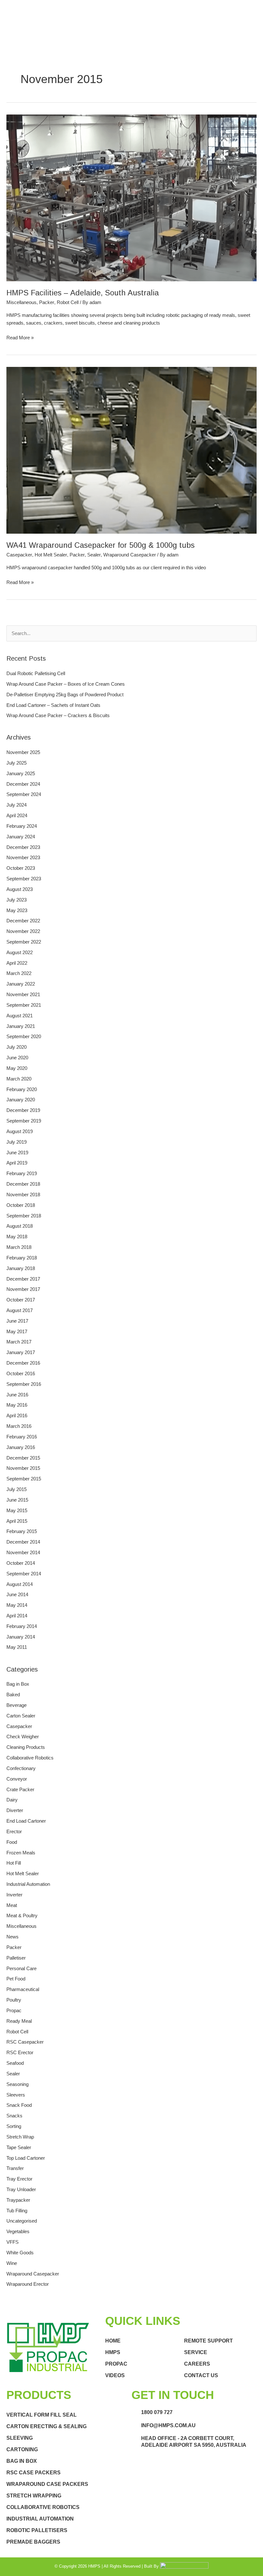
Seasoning (17, 2084)
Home (113, 2341)
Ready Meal (19, 2021)
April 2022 (17, 963)
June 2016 (17, 1395)
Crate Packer (20, 1790)
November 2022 (23, 931)
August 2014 (20, 1584)
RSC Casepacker (25, 2042)
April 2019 (17, 1163)
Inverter (14, 1895)
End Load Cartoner (26, 1821)
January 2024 (21, 837)
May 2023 (17, 911)
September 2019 (24, 1121)
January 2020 (21, 1100)
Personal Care (21, 1969)
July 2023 (17, 900)
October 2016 (21, 1374)
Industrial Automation (28, 1884)
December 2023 (23, 847)
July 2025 (17, 763)
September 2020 (24, 1037)
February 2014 (22, 1626)
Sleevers (16, 2095)
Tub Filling (17, 2211)
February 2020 (22, 1089)
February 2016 (22, 1437)
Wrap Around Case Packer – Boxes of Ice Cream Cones (66, 684)
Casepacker (19, 555)
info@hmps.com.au (168, 2425)
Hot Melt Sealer (51, 555)
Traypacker (18, 2200)
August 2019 (20, 1131)
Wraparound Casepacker (130, 555)
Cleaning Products (26, 1747)
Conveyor (17, 1779)
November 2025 (23, 752)
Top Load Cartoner (26, 2158)
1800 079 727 (157, 2412)
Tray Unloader (21, 2190)
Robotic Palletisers (37, 2530)
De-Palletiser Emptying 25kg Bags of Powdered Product (65, 695)
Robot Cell (68, 302)
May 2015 (17, 1511)
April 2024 (17, 816)
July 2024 (17, 805)
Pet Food (16, 1979)
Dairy (12, 1800)
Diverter (15, 1810)
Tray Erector (19, 2179)
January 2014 (21, 1637)
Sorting (14, 2126)
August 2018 (20, 1226)
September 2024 (24, 794)
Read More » (20, 337)
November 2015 (23, 1468)
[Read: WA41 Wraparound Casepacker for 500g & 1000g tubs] (131, 450)
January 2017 (21, 1352)
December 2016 (23, 1363)
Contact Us (201, 2375)
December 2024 (23, 784)
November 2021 (23, 995)
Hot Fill (14, 1863)
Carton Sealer (21, 1716)
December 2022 (23, 921)
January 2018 (21, 1268)
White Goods (20, 2253)
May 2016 (17, 1405)
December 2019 (23, 1110)
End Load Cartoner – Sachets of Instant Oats (53, 705)
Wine (12, 2263)
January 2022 (21, 984)
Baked (13, 1695)
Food (12, 1842)
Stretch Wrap (20, 2137)
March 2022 (19, 973)
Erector (14, 1832)
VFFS (13, 2242)
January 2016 (21, 1447)
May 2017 (17, 1332)
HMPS (113, 2352)
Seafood (15, 2063)
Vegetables (18, 2232)
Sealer (94, 555)
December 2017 (23, 1279)
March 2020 (19, 1079)
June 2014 (17, 1595)
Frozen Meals (21, 1853)
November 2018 (23, 1195)
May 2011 (17, 1647)
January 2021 (21, 1026)
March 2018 (19, 1247)
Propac (14, 2011)
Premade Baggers (33, 2542)
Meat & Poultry (22, 1916)
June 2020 (17, 1058)
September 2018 (24, 1216)
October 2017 (21, 1300)
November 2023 (23, 858)
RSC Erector (20, 2053)
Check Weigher (23, 1737)
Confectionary (21, 1768)
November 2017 (23, 1289)
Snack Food (19, 2105)
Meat (12, 1905)
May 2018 (17, 1237)
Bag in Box (18, 1684)
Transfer (15, 2168)
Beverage (17, 1705)
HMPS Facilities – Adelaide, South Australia (83, 293)
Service (196, 2352)
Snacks (14, 2116)
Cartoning (22, 2449)
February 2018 (22, 1258)
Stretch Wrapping (34, 2496)
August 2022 (20, 953)
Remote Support (208, 2341)
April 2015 (17, 1521)
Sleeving (20, 2438)
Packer (47, 302)
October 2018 (21, 1205)
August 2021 (20, 1016)
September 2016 (24, 1384)
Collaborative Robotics (30, 1758)
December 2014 (23, 1542)
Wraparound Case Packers (47, 2484)
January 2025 (21, 774)
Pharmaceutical (23, 1989)
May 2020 (17, 1068)
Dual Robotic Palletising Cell (36, 674)
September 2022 (24, 942)
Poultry (14, 2000)
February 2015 (22, 1531)
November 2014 (23, 1553)
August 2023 (20, 889)
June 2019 (17, 1153)
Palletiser (16, 1958)
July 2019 (17, 1142)
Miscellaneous (21, 302)
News (13, 1937)
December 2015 (23, 1458)
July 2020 (17, 1047)
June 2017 (17, 1321)
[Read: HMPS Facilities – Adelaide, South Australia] (131, 198)
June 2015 (17, 1500)
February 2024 (22, 826)
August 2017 (20, 1310)
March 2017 (19, 1342)
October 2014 (21, 1563)
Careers (197, 2364)
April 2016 (17, 1416)
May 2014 (17, 1605)
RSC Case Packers (34, 2473)
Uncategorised (22, 2221)
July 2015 (17, 1489)
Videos (115, 2375)
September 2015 (24, 1479)
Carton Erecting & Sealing (47, 2426)
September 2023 (24, 879)
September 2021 (24, 1005)
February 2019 (22, 1174)
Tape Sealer (19, 2148)
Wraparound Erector (28, 2284)
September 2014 (24, 1574)
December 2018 (23, 1184)
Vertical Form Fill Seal (42, 2415)
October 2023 (21, 868)
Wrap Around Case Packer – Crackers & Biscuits (58, 716)
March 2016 (19, 1426)
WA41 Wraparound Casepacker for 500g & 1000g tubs (101, 545)
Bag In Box (22, 2461)
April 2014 (17, 1616)
